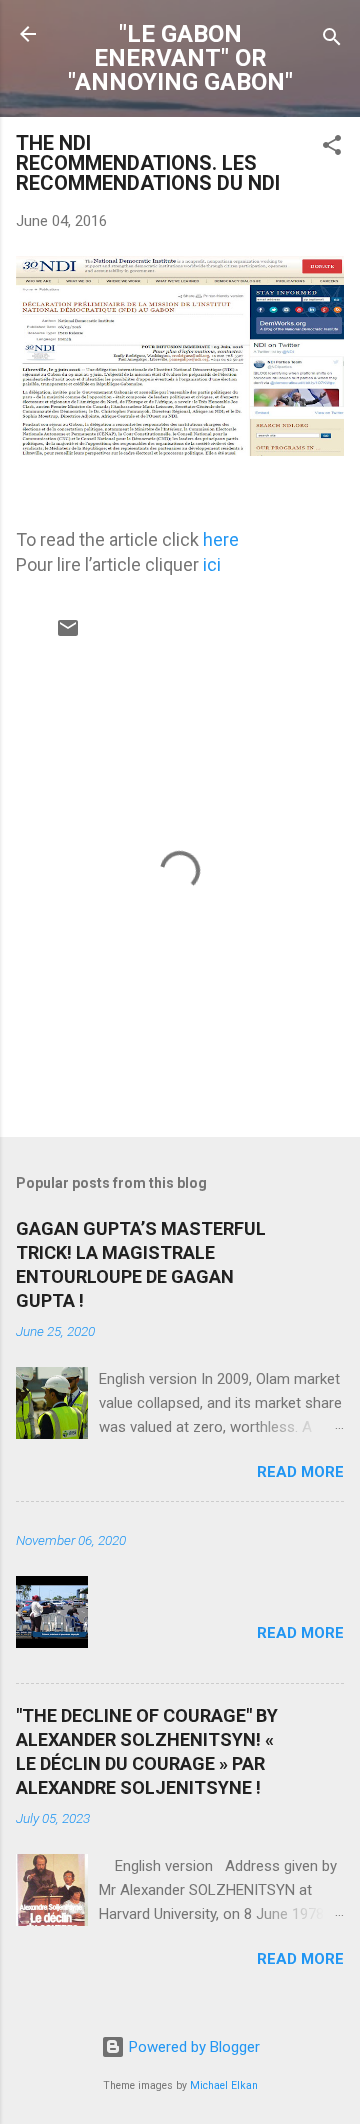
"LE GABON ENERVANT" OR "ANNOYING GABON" (180, 58)
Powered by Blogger (192, 2047)
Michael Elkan (224, 2085)
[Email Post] (68, 635)
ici (212, 564)
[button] (332, 148)
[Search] (332, 40)
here (221, 539)
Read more (300, 1472)
